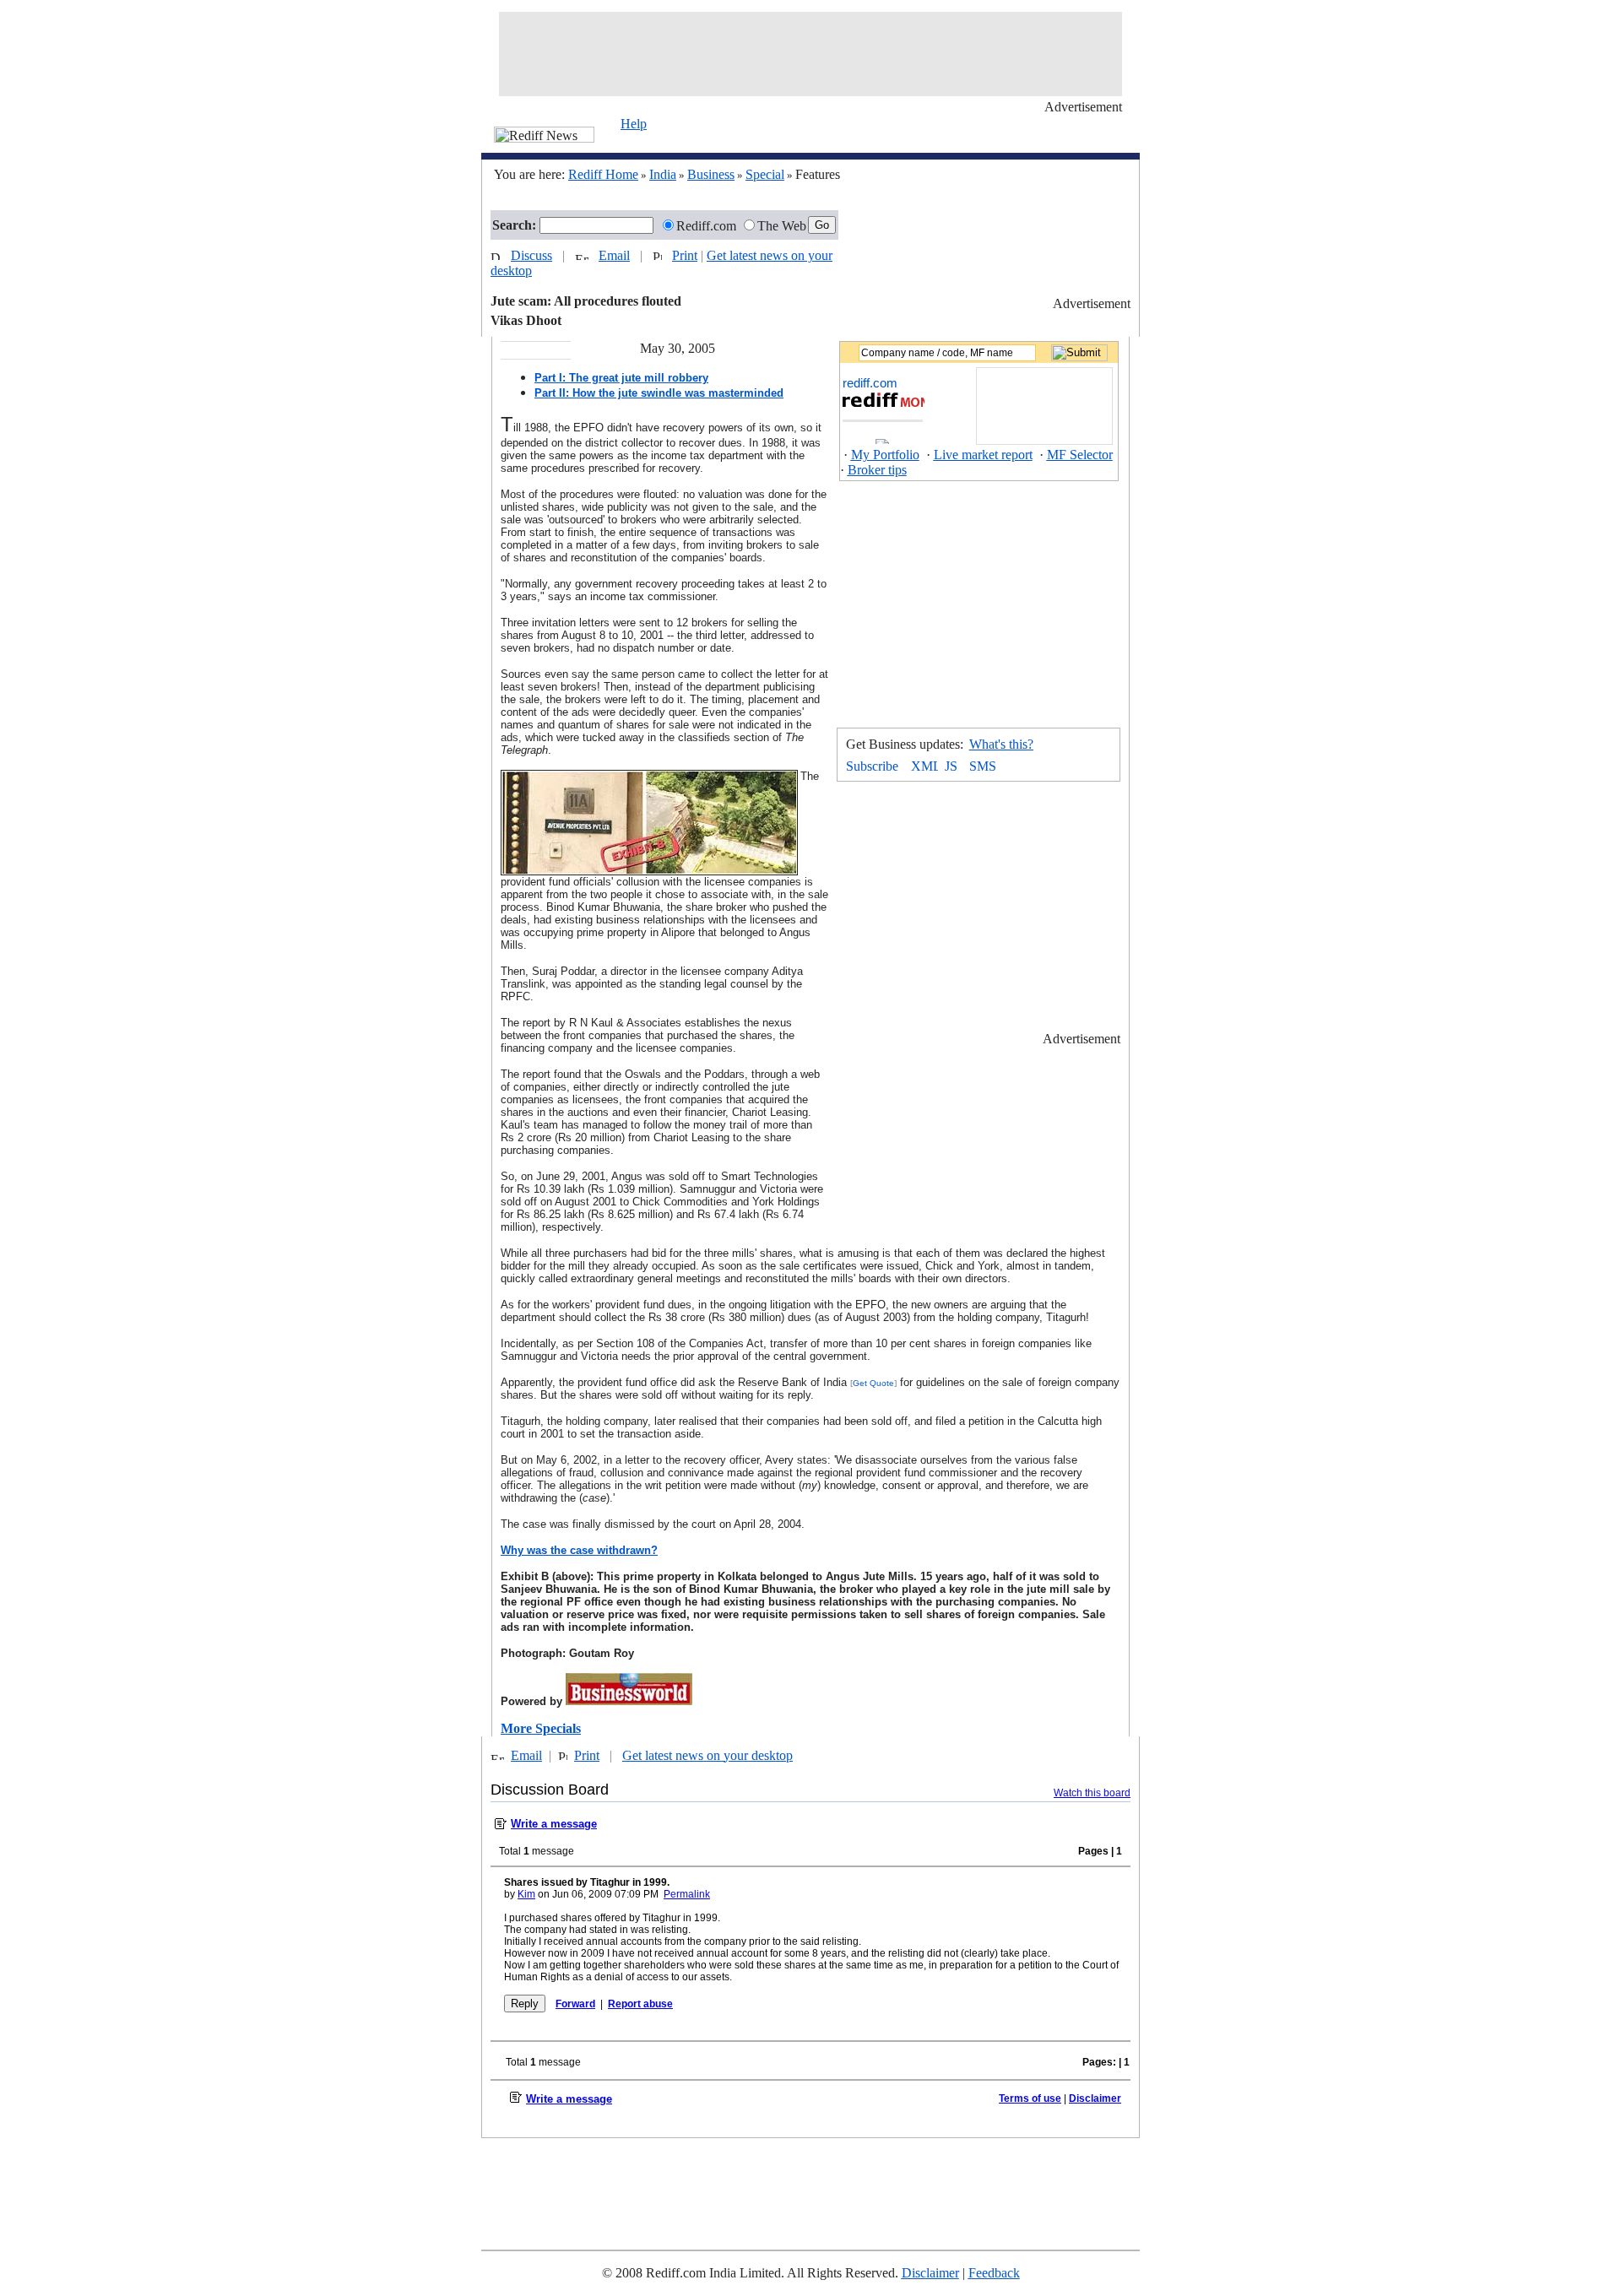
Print (685, 255)
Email (614, 255)
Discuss (531, 255)
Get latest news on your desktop (707, 1755)
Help (634, 124)
